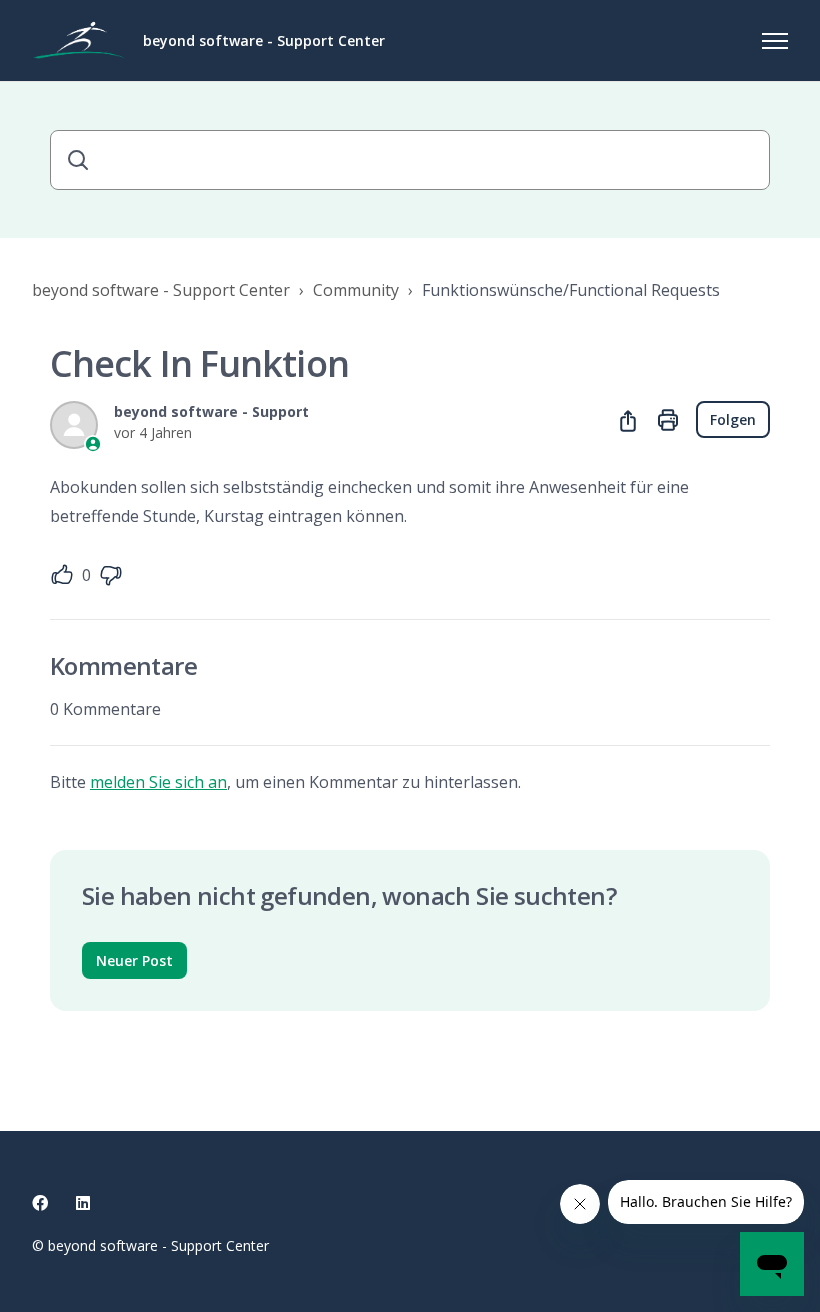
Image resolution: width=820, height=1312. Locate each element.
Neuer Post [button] (134, 960)
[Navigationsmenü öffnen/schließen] (775, 41)
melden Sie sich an (158, 782)
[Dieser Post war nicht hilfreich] (111, 575)
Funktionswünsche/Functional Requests (571, 290)
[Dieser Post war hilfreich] (62, 575)
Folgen (733, 419)
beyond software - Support (211, 411)
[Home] (79, 41)
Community (356, 290)
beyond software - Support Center (161, 290)
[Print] (668, 420)
